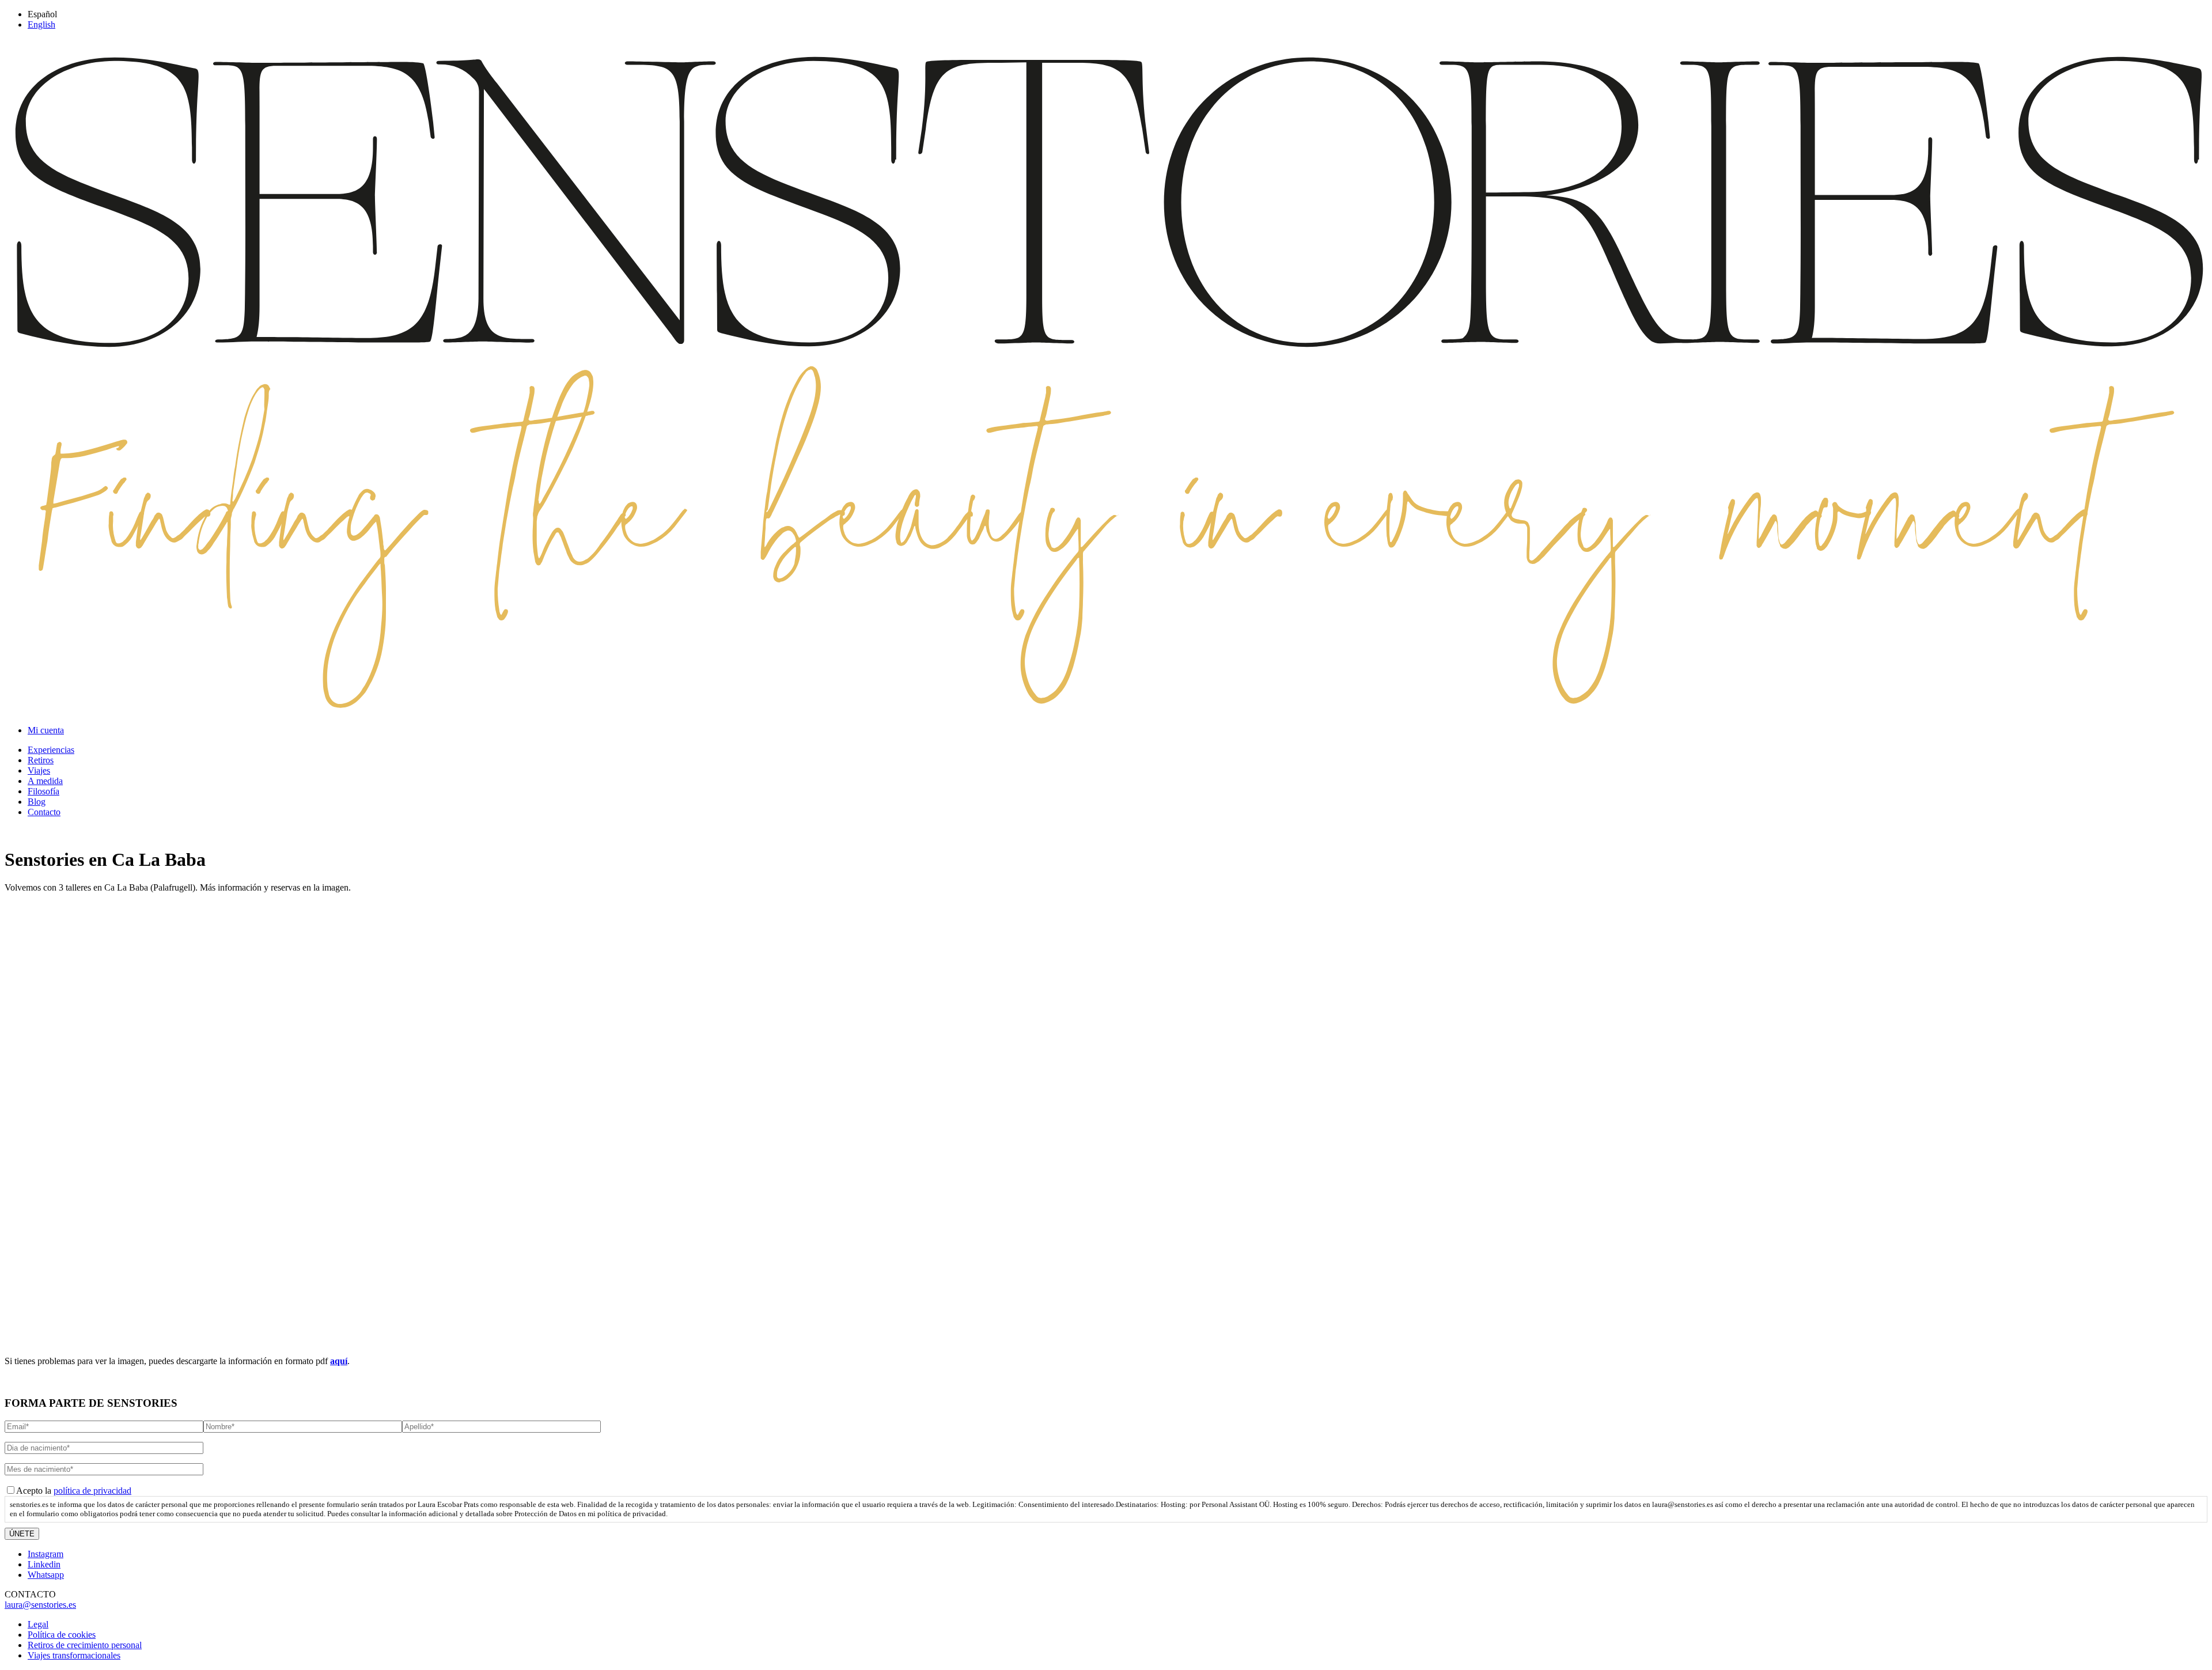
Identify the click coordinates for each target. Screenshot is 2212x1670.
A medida (45, 781)
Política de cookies (62, 1635)
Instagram (46, 1554)
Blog (37, 802)
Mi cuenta (46, 730)
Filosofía (43, 791)
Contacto (44, 812)
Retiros (41, 760)
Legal (38, 1624)
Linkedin (44, 1564)
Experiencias (51, 750)
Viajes (39, 770)
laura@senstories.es (40, 1605)
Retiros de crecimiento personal (85, 1645)
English (41, 24)
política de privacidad (92, 1491)
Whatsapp (46, 1575)
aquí (339, 1361)
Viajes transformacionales (74, 1655)
